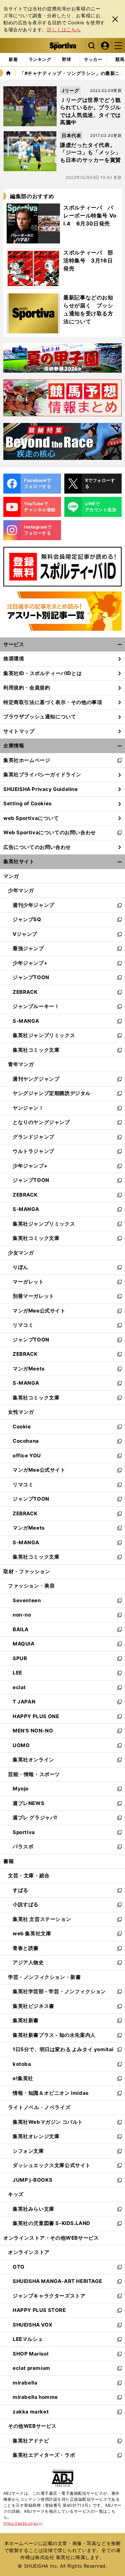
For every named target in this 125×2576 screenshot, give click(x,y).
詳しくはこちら (64, 29)
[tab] (66, 60)
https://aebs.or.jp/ (23, 2523)
